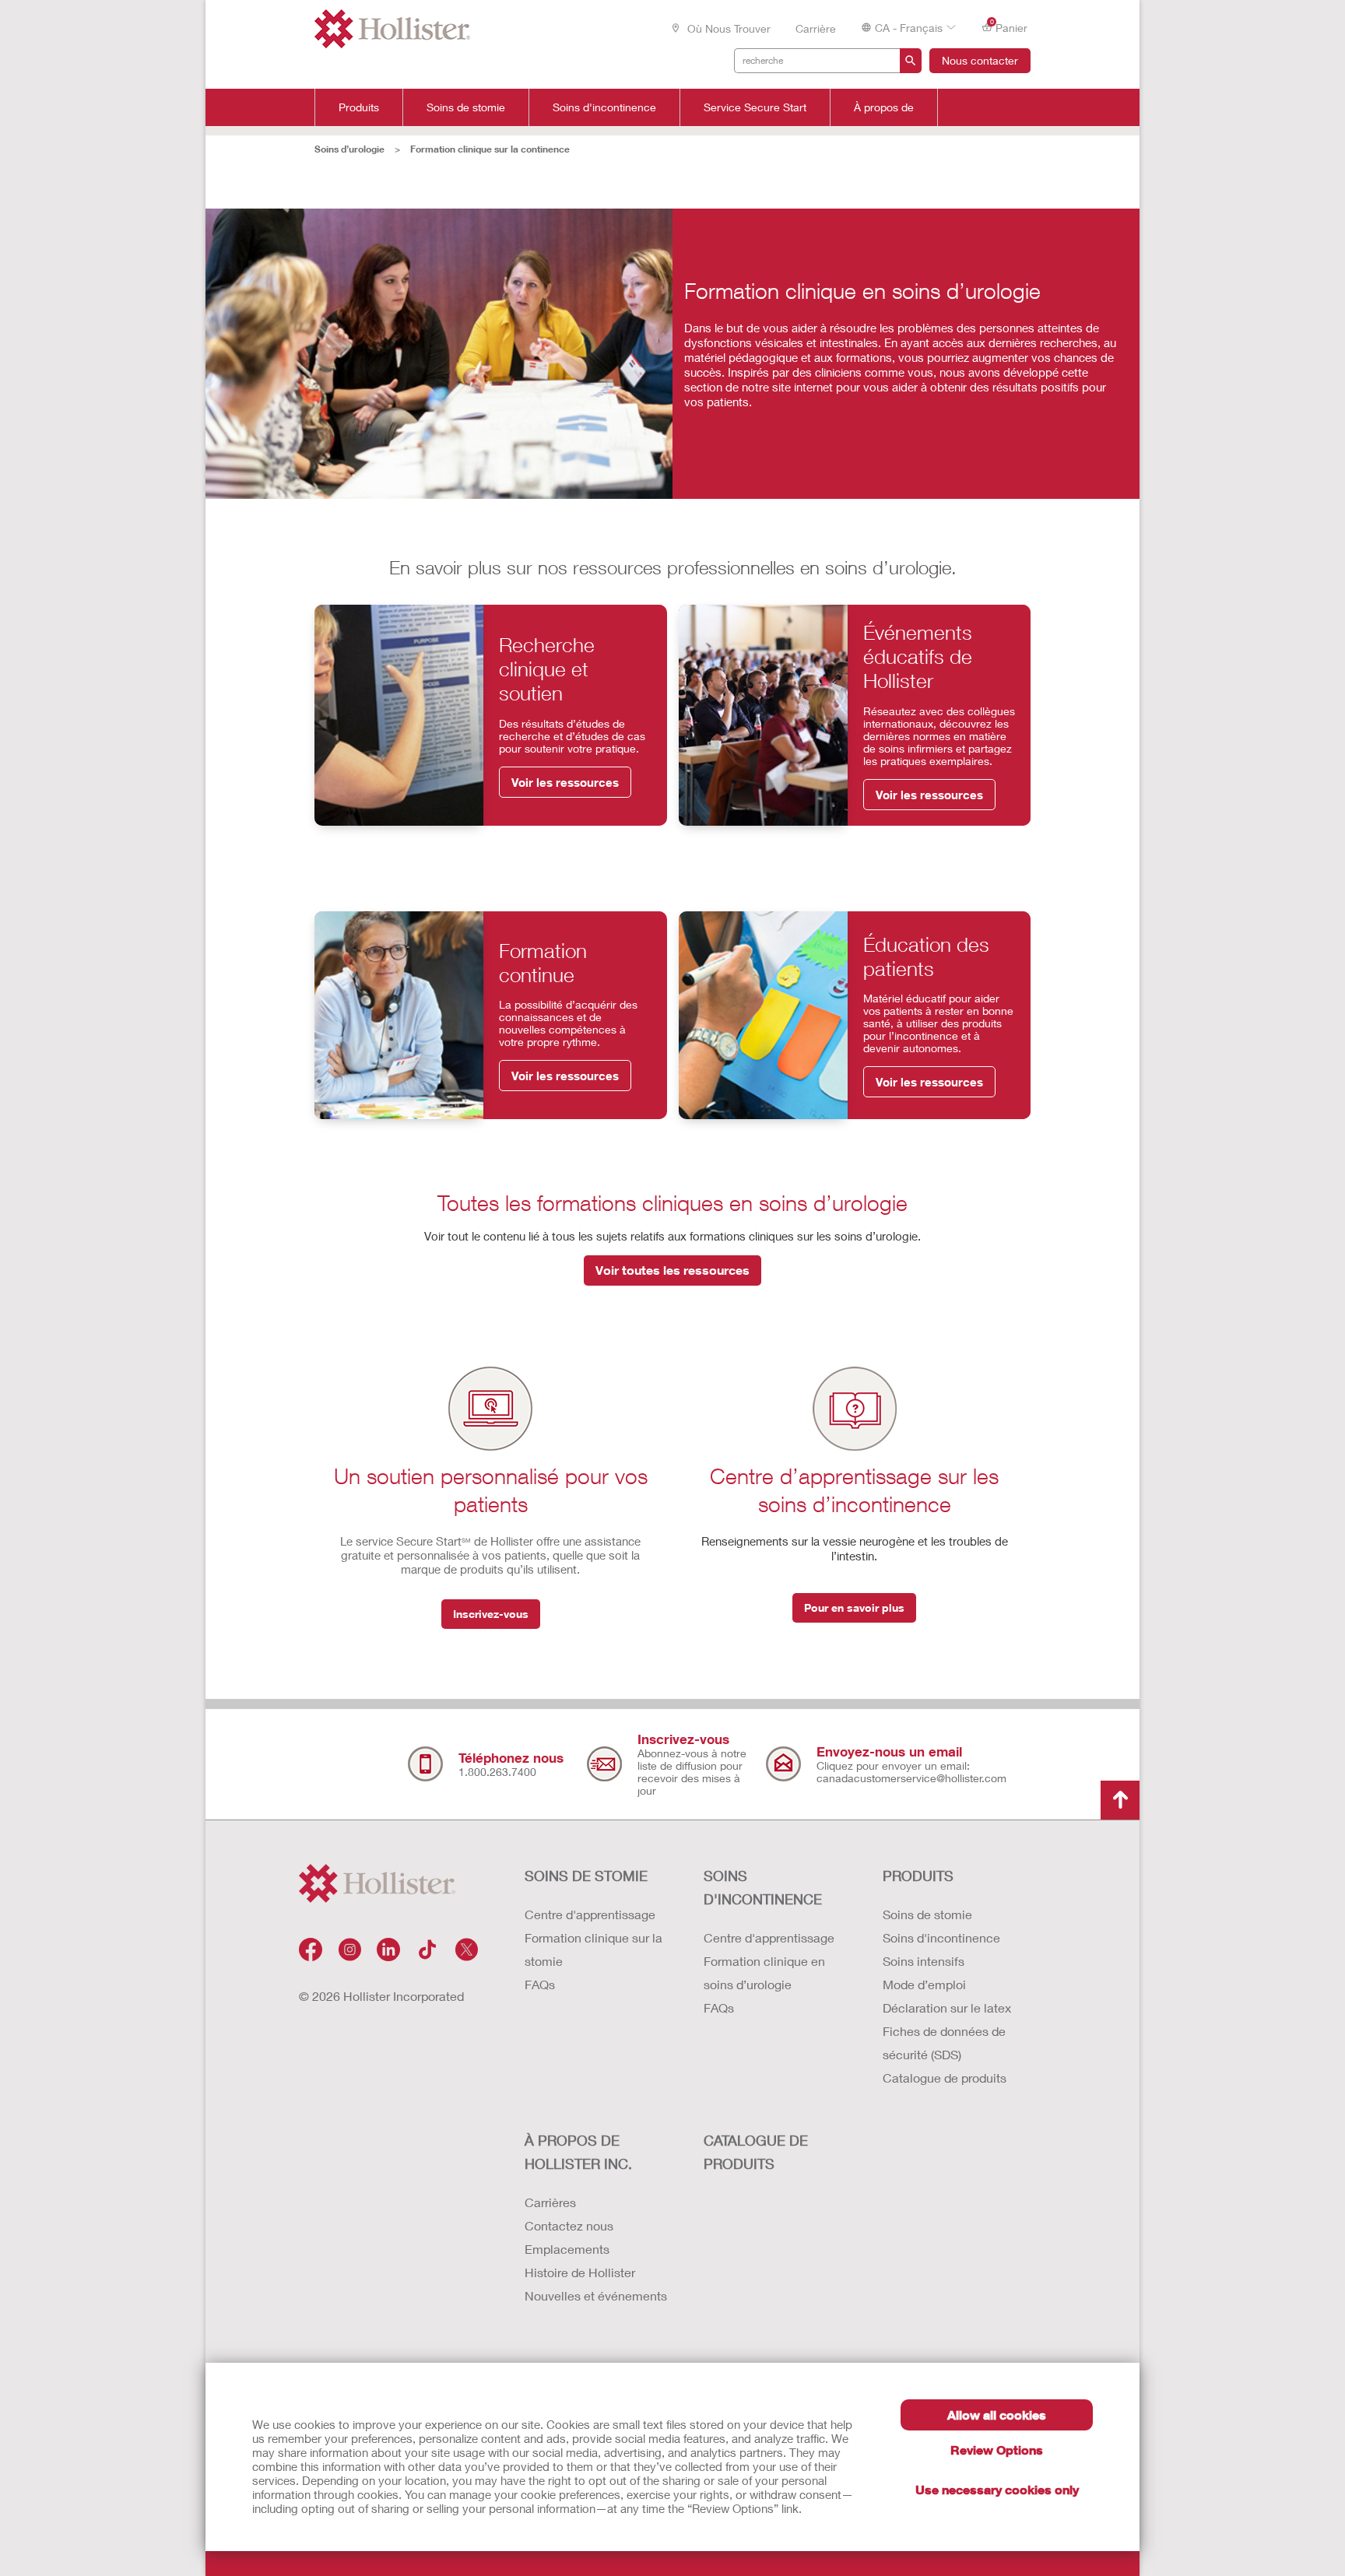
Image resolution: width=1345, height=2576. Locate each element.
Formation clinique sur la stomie (593, 1949)
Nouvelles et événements (596, 2295)
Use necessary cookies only (997, 2489)
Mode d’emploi (924, 1984)
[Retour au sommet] (1120, 1800)
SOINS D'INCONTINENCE (763, 1887)
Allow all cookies (997, 2415)
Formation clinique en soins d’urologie (764, 1972)
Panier (1009, 26)
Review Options (997, 2450)
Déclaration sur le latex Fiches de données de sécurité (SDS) (947, 2031)
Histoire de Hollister (580, 2272)
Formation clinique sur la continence (490, 149)
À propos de (884, 107)
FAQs (540, 1984)
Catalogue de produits (945, 2078)
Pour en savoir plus (854, 1607)
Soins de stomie (466, 107)
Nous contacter (980, 60)
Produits (359, 107)
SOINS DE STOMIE (586, 1876)
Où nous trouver (727, 28)
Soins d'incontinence (604, 107)
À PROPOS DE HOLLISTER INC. (578, 2152)
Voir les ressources (565, 782)
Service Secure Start (755, 107)
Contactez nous (569, 2225)
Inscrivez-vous (491, 1614)
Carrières (550, 2202)
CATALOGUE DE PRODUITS (756, 2152)
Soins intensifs (924, 1961)
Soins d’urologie (349, 149)
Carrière (816, 28)
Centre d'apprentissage (590, 1914)
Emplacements (567, 2249)
